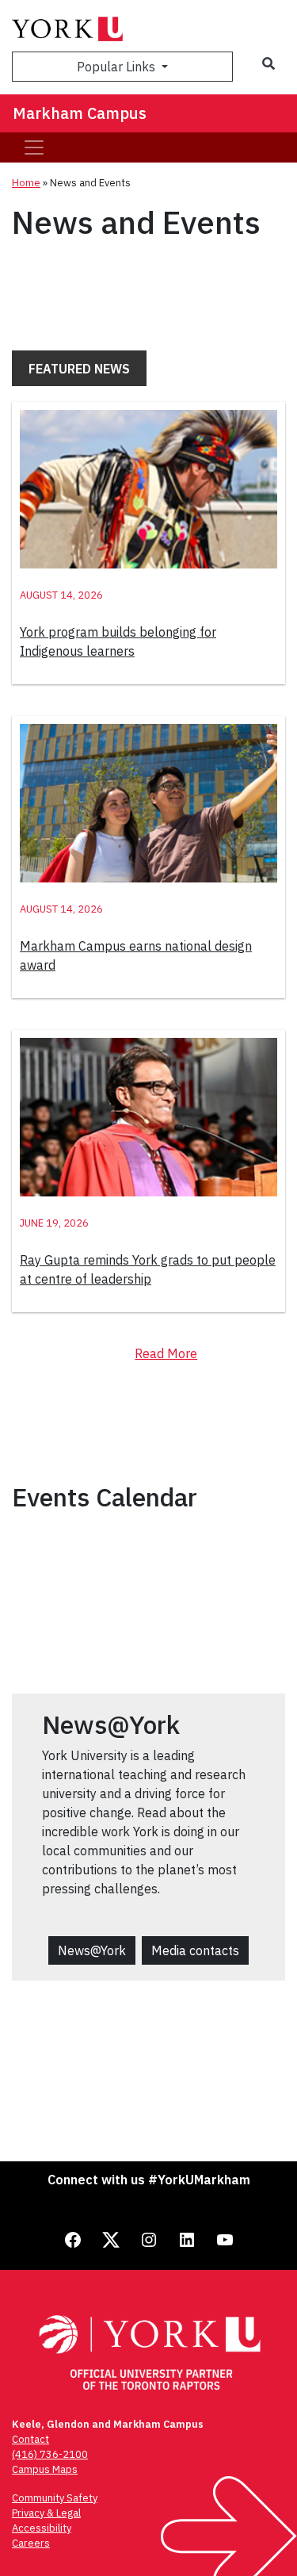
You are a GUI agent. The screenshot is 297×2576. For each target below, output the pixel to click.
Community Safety (55, 2498)
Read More (166, 1353)
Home (26, 183)
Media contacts (195, 1950)
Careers (31, 2543)
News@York (92, 1950)
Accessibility (42, 2528)
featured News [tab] (79, 369)
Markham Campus (80, 113)
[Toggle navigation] (34, 147)
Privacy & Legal (46, 2513)
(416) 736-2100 (50, 2454)
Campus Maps (45, 2469)
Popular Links (118, 67)
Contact (30, 2439)
